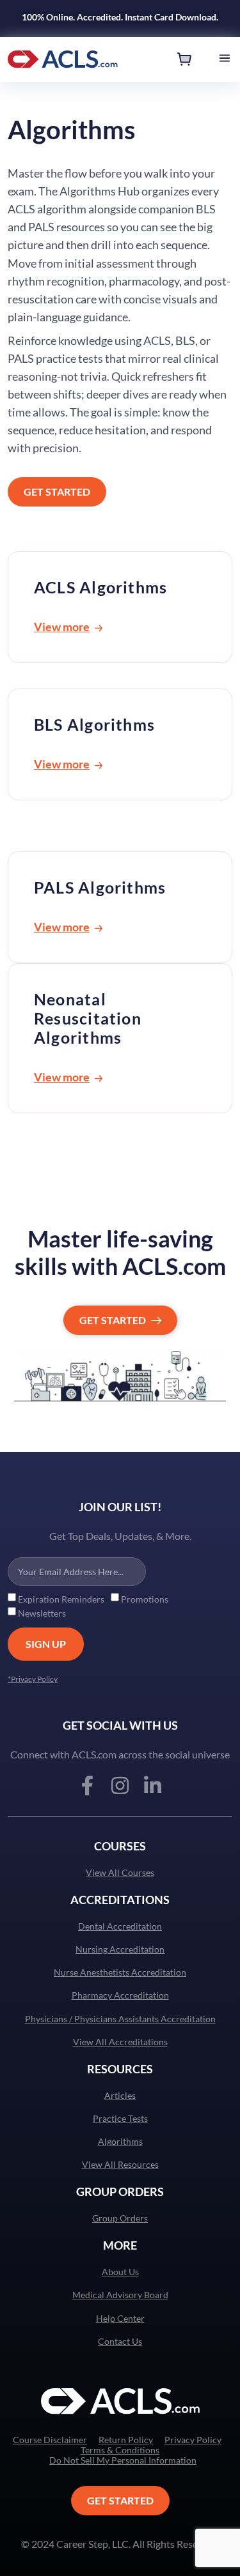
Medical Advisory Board (120, 2295)
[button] (225, 59)
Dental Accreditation (120, 1926)
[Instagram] (120, 1786)
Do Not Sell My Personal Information (123, 2460)
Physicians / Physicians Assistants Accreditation (120, 2019)
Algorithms (120, 2142)
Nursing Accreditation (120, 1949)
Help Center (120, 2319)
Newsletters (42, 1613)
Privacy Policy (193, 2440)
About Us (120, 2272)
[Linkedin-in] (153, 1786)
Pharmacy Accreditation (120, 1995)
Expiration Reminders (61, 1599)
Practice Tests (120, 2119)
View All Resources (120, 2165)
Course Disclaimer (50, 2440)
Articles (120, 2096)
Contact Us (120, 2342)
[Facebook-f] (87, 1786)
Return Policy (126, 2440)
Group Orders (120, 2218)
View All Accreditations (120, 2042)
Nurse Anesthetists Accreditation (120, 1972)
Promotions (145, 1599)
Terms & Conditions (120, 2450)
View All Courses (120, 1873)
